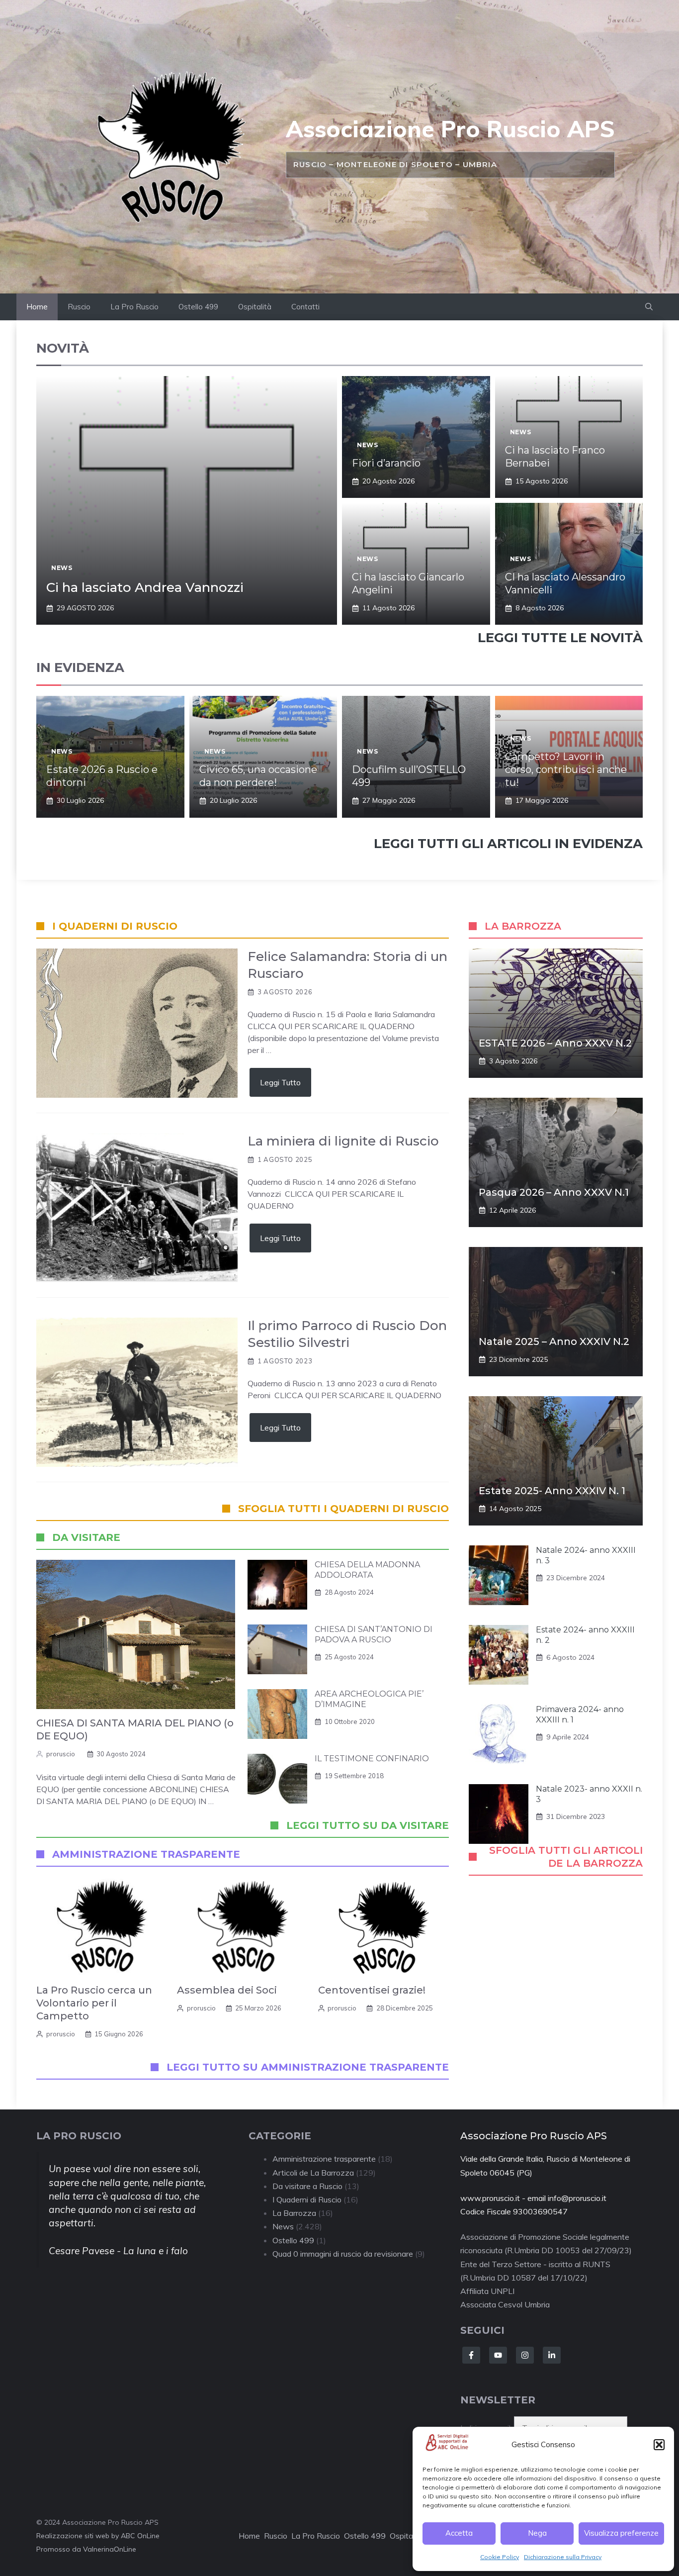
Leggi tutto (280, 1082)
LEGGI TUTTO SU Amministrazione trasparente (308, 2067)
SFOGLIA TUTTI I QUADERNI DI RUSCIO (343, 1509)
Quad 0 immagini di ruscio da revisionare (343, 2254)
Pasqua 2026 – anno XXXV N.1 (554, 1192)
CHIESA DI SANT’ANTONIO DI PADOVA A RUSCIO (374, 1634)
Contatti (305, 307)
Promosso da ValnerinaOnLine (86, 2549)
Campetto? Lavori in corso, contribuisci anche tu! (566, 769)
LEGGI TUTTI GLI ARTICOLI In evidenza (508, 844)
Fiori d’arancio (386, 463)
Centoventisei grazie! (372, 1990)
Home (37, 307)
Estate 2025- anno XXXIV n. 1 (552, 1491)
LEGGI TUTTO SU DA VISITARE (368, 1825)
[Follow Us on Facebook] (471, 2355)
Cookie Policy (500, 2557)
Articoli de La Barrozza (313, 2173)
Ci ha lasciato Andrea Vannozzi (145, 587)
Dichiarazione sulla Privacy (563, 2557)
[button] (659, 2445)
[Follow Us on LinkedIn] (552, 2355)
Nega (537, 2533)
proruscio (61, 1754)
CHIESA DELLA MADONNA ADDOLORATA (367, 1570)
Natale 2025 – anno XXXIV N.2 (554, 1341)
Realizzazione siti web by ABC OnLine (98, 2536)
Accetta (459, 2533)
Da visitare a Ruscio (307, 2186)
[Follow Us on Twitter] (498, 2355)
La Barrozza (294, 2213)
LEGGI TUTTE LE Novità (560, 638)
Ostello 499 (198, 307)
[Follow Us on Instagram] (525, 2355)
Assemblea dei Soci (227, 1990)
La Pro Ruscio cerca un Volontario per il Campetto (94, 2003)
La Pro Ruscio (134, 307)
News (62, 568)
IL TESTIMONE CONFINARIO (372, 1759)
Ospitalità (255, 307)
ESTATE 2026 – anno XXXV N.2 (555, 1043)
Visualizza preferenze (621, 2533)
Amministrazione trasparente (324, 2159)
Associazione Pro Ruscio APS (450, 129)
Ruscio (79, 307)
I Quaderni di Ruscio (307, 2199)
